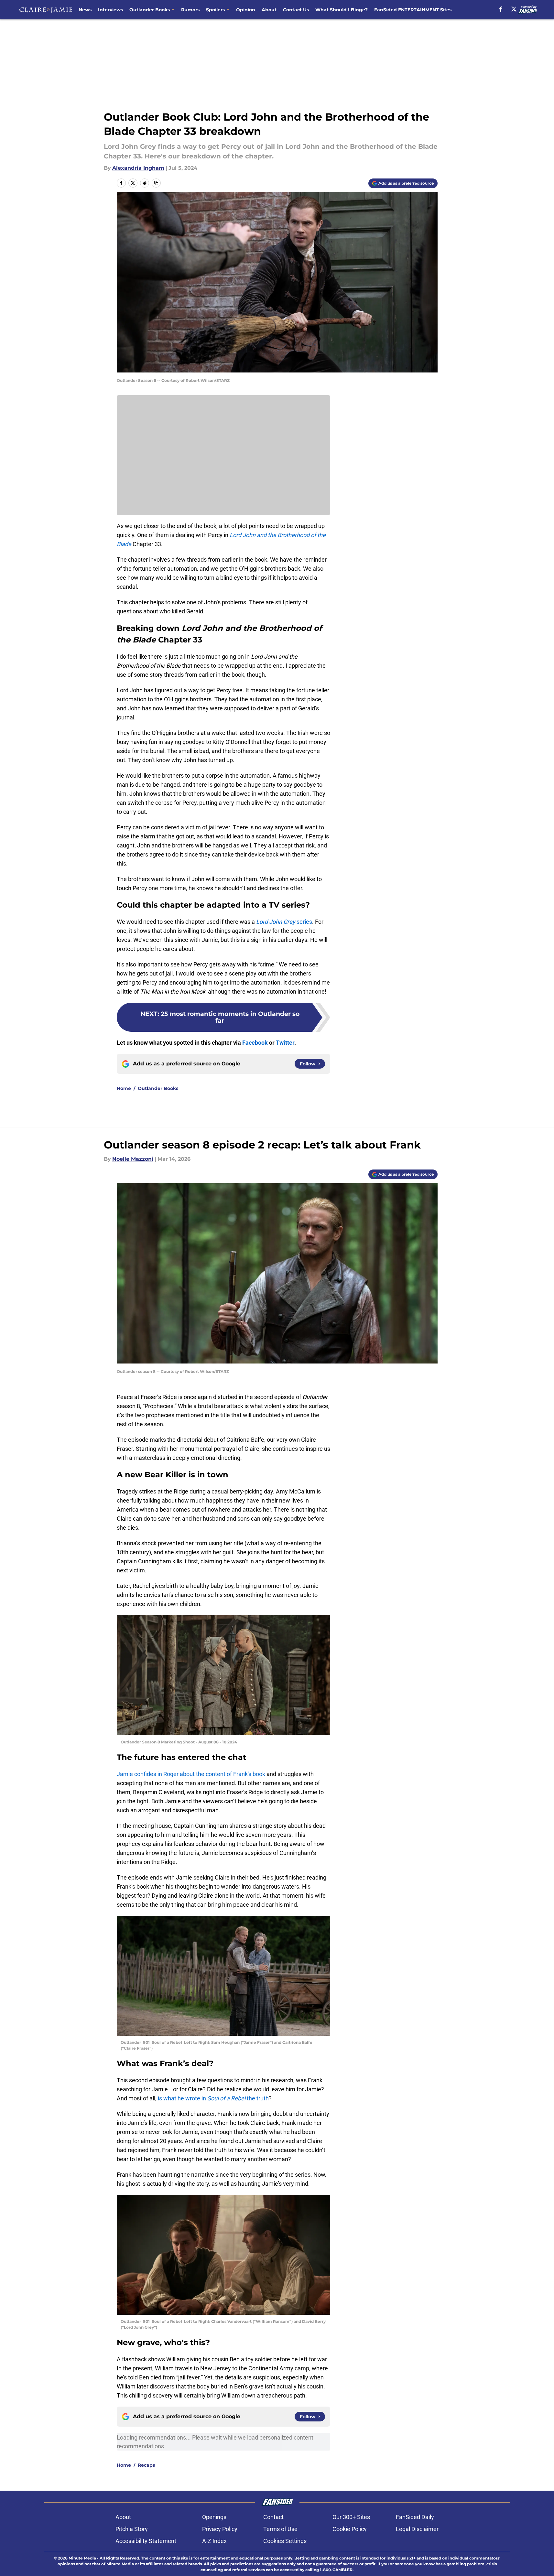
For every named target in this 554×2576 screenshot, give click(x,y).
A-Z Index (214, 2541)
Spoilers (215, 10)
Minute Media (82, 2558)
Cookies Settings (285, 2541)
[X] (514, 9)
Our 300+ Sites (351, 2517)
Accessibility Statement (146, 2541)
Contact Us (296, 10)
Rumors (190, 10)
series (284, 922)
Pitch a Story (132, 2529)
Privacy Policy (220, 2529)
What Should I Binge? (342, 10)
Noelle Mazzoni (133, 1159)
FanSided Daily (415, 2517)
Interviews (110, 10)
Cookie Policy (350, 2529)
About (269, 10)
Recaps (146, 2465)
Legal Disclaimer (417, 2529)
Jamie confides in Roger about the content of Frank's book (191, 1774)
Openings (214, 2517)
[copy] (156, 183)
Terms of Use (280, 2529)
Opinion (246, 10)
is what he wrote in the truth (213, 2098)
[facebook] (501, 9)
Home (124, 1088)
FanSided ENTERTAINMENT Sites (413, 10)
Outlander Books (150, 10)
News (85, 10)
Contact (273, 2517)
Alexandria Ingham (138, 168)
